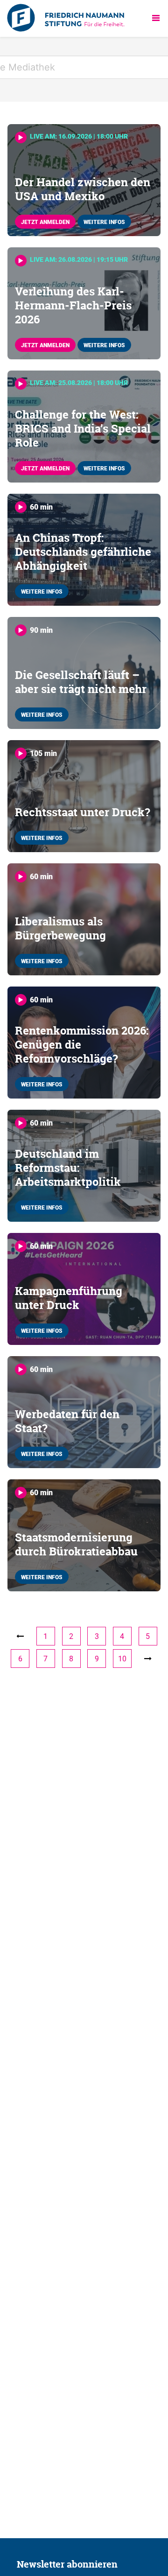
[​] (148, 1659)
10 (122, 1659)
